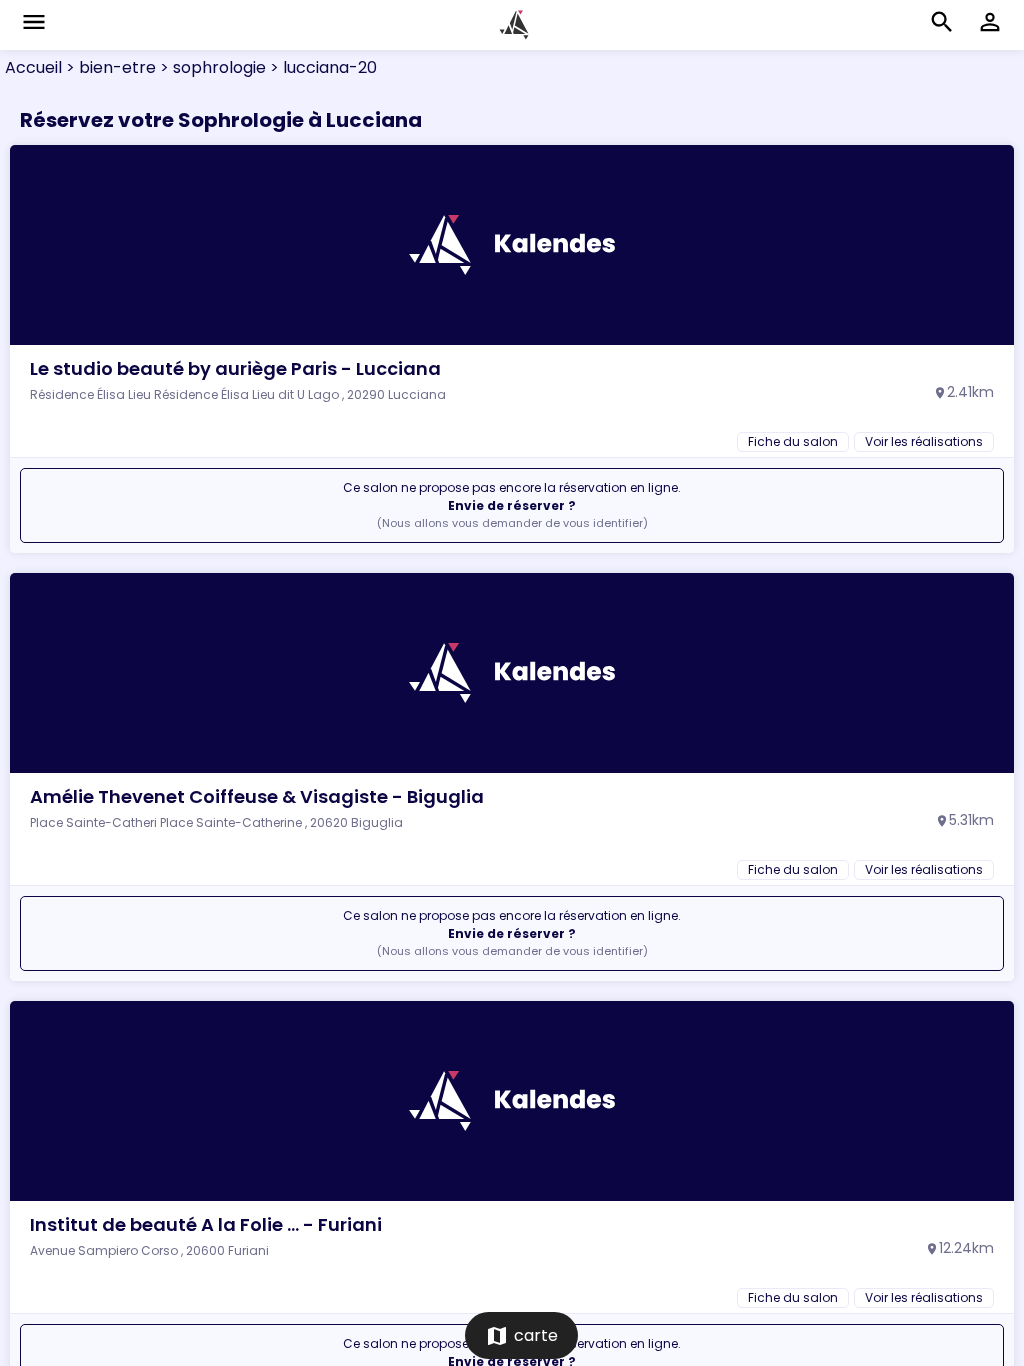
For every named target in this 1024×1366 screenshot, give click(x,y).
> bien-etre (109, 67)
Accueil (33, 67)
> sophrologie (211, 67)
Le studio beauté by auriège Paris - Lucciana (235, 368)
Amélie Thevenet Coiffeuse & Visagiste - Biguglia (257, 796)
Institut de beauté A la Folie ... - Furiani (206, 1224)
